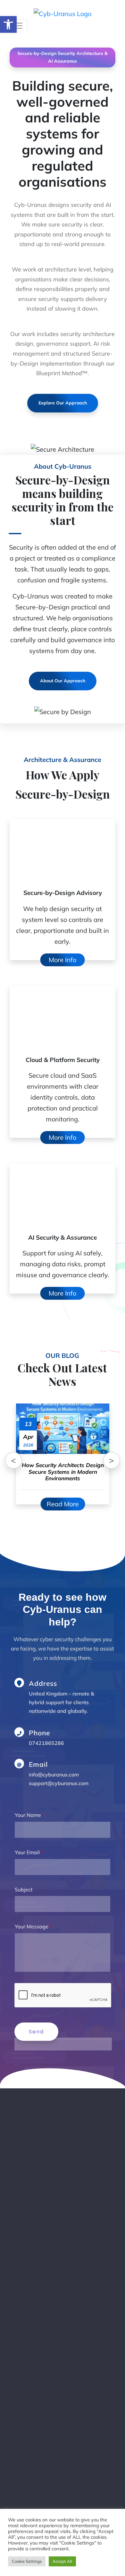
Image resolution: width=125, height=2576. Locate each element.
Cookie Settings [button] (27, 2561)
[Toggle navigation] (19, 26)
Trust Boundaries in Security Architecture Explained (71, 2306)
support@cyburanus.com (59, 1783)
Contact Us (39, 2489)
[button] (8, 24)
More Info (63, 960)
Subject (24, 1889)
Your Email (29, 1852)
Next (112, 1460)
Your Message (33, 1926)
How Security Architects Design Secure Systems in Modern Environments (75, 2359)
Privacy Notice (43, 2504)
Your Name (30, 1815)
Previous (13, 1460)
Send (36, 2032)
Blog (31, 2457)
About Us (37, 2473)
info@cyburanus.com (54, 1775)
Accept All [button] (62, 2561)
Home (33, 2441)
